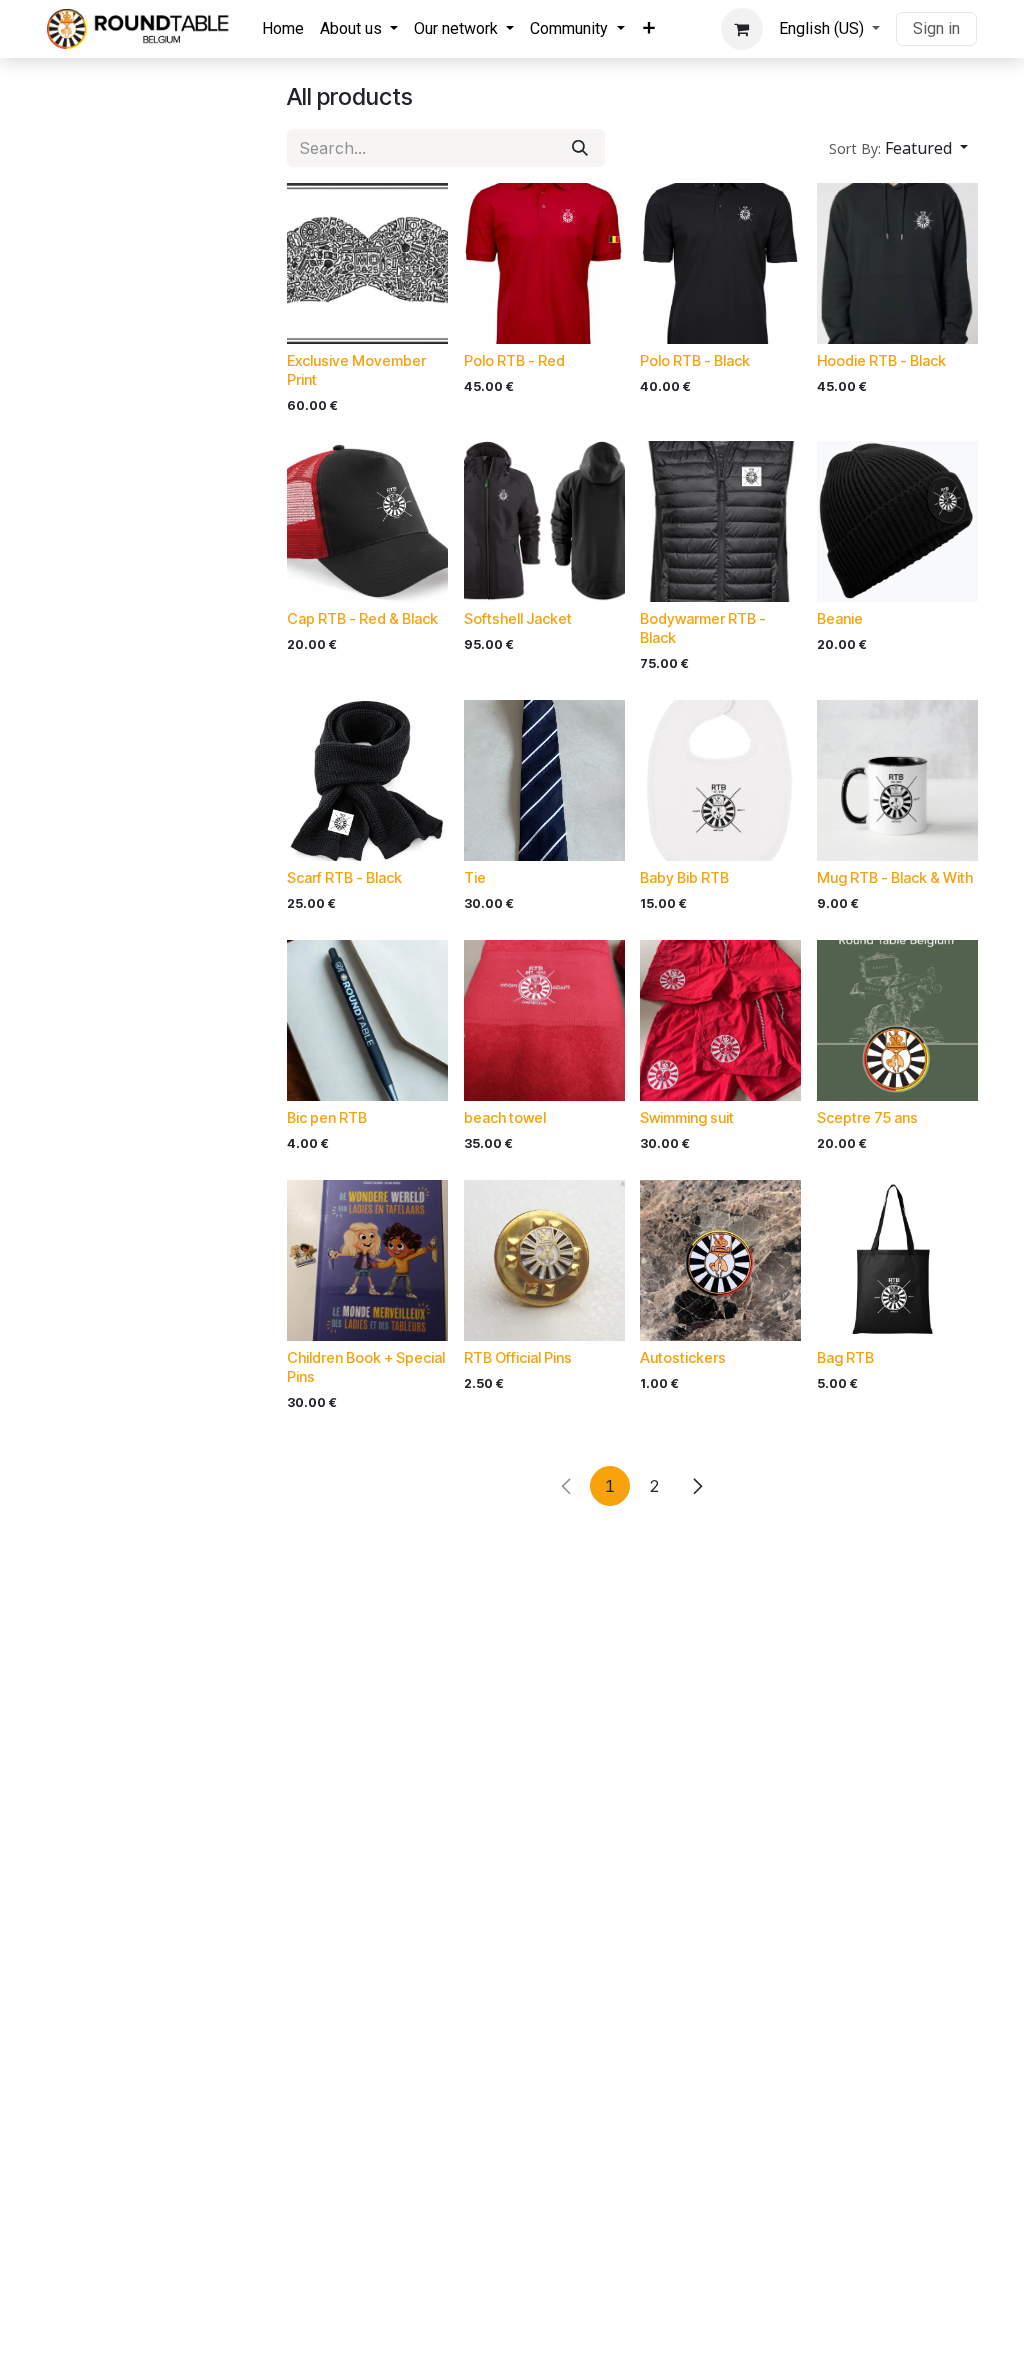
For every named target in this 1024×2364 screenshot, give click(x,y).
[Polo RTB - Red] (544, 263)
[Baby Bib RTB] (720, 780)
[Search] (580, 148)
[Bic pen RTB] (367, 1020)
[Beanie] (897, 521)
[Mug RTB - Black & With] (897, 780)
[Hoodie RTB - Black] (897, 263)
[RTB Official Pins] (544, 1260)
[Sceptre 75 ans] (897, 1020)
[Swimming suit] (720, 1020)
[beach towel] (544, 1020)
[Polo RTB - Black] (720, 263)
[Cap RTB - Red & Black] (367, 521)
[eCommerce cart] (742, 29)
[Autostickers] (720, 1260)
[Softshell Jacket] (544, 521)
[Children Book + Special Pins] (367, 1260)
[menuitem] (283, 29)
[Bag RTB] (897, 1260)
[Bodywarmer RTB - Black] (720, 521)
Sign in (936, 28)
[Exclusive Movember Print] (367, 263)
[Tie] (544, 780)
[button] (898, 148)
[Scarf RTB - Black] (367, 780)
